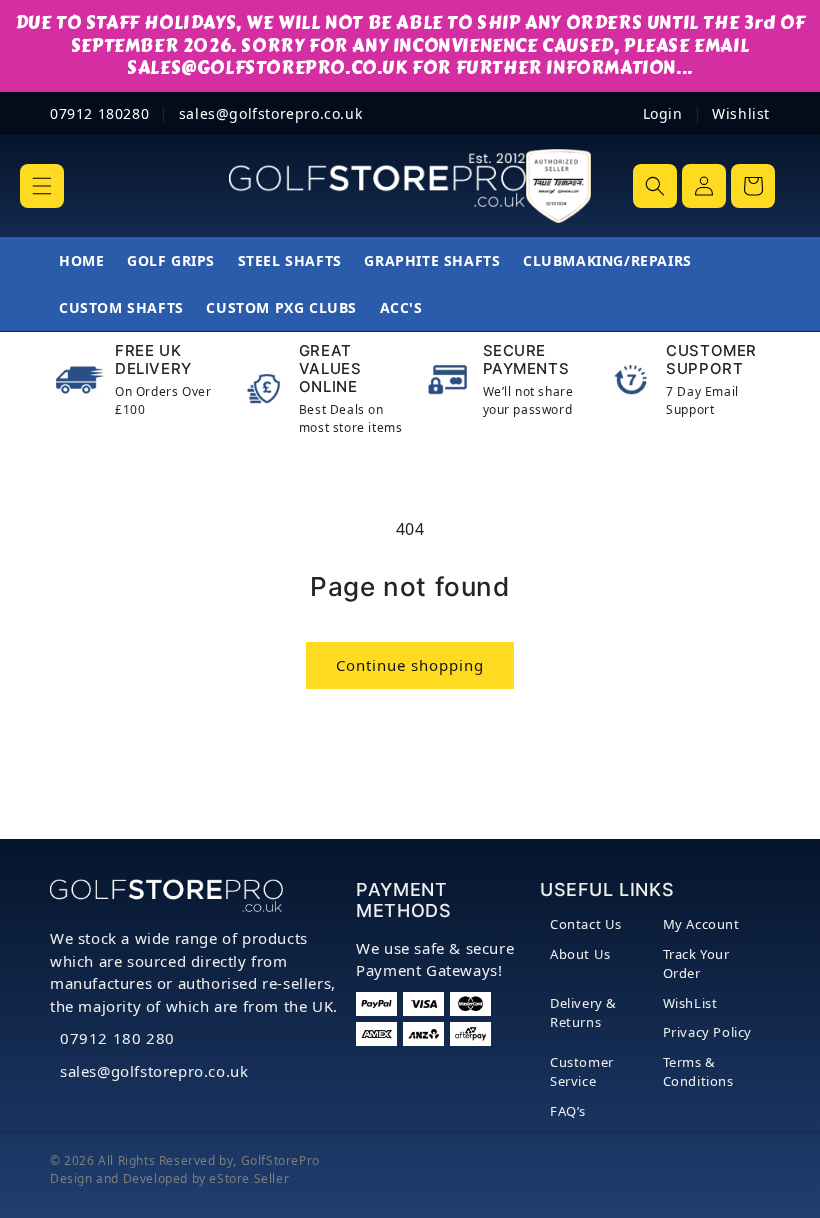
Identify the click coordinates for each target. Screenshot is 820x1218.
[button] (42, 186)
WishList (690, 1003)
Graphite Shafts (432, 260)
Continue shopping (410, 665)
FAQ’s (568, 1111)
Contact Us (586, 924)
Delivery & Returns (583, 1013)
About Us (580, 954)
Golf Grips (171, 260)
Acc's (401, 307)
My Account (701, 924)
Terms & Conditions (698, 1072)
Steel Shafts (290, 260)
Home (81, 260)
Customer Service (582, 1072)
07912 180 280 (117, 1038)
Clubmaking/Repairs (607, 260)
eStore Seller (249, 1178)
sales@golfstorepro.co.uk (154, 1071)
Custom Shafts (121, 307)
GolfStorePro (280, 1160)
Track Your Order (696, 964)
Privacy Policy (707, 1032)
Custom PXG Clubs (281, 307)
